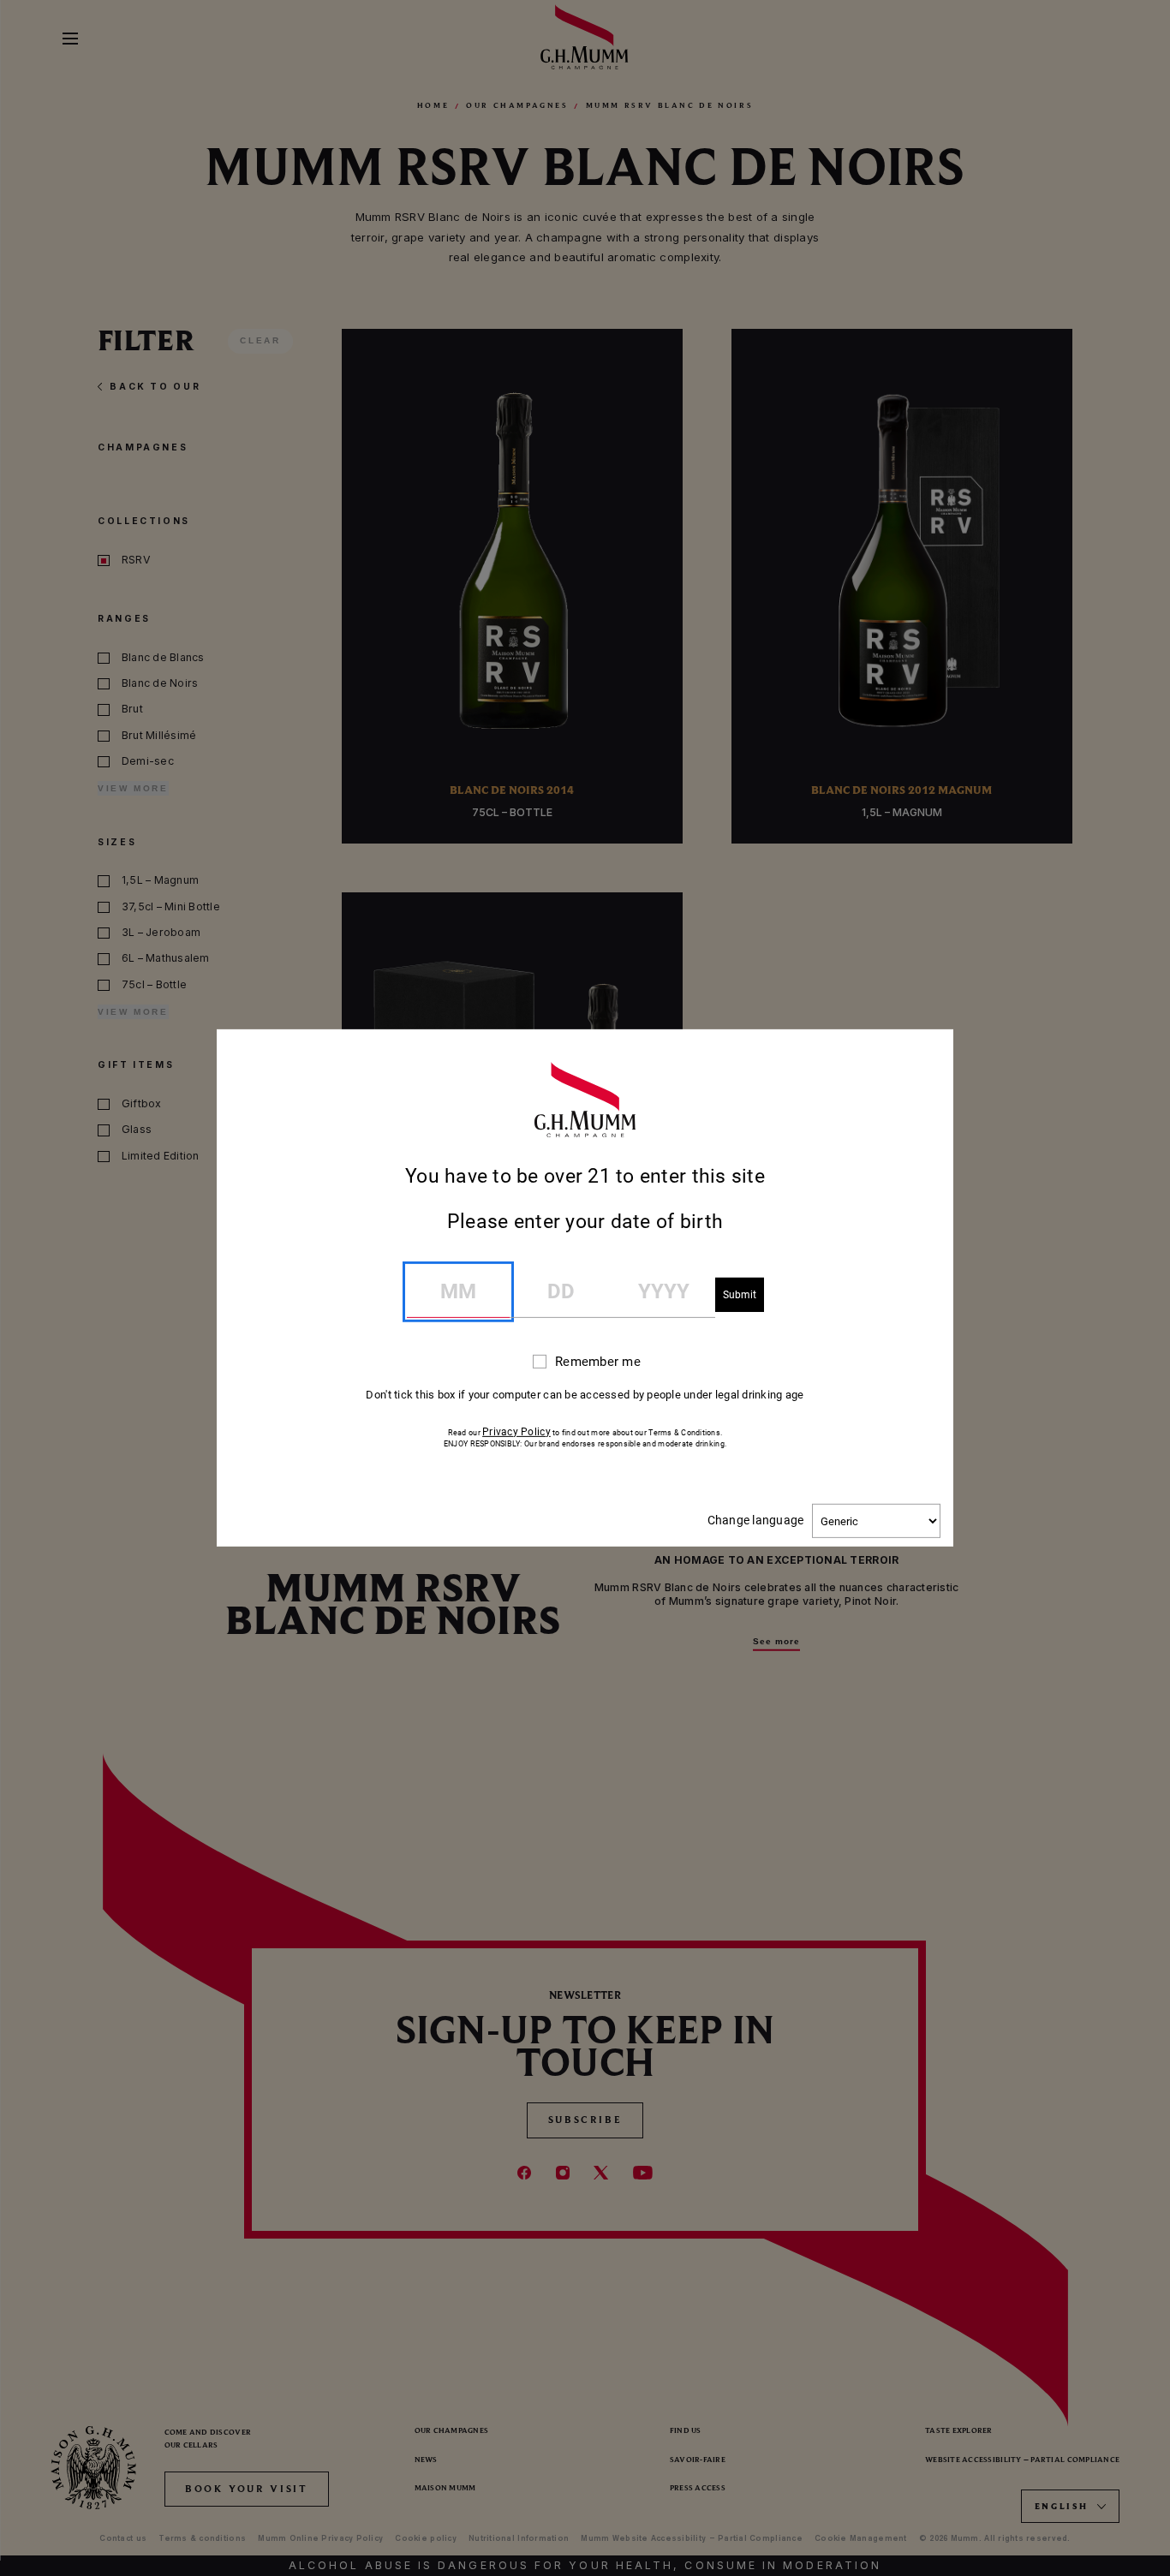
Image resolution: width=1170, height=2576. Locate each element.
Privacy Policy (516, 1432)
